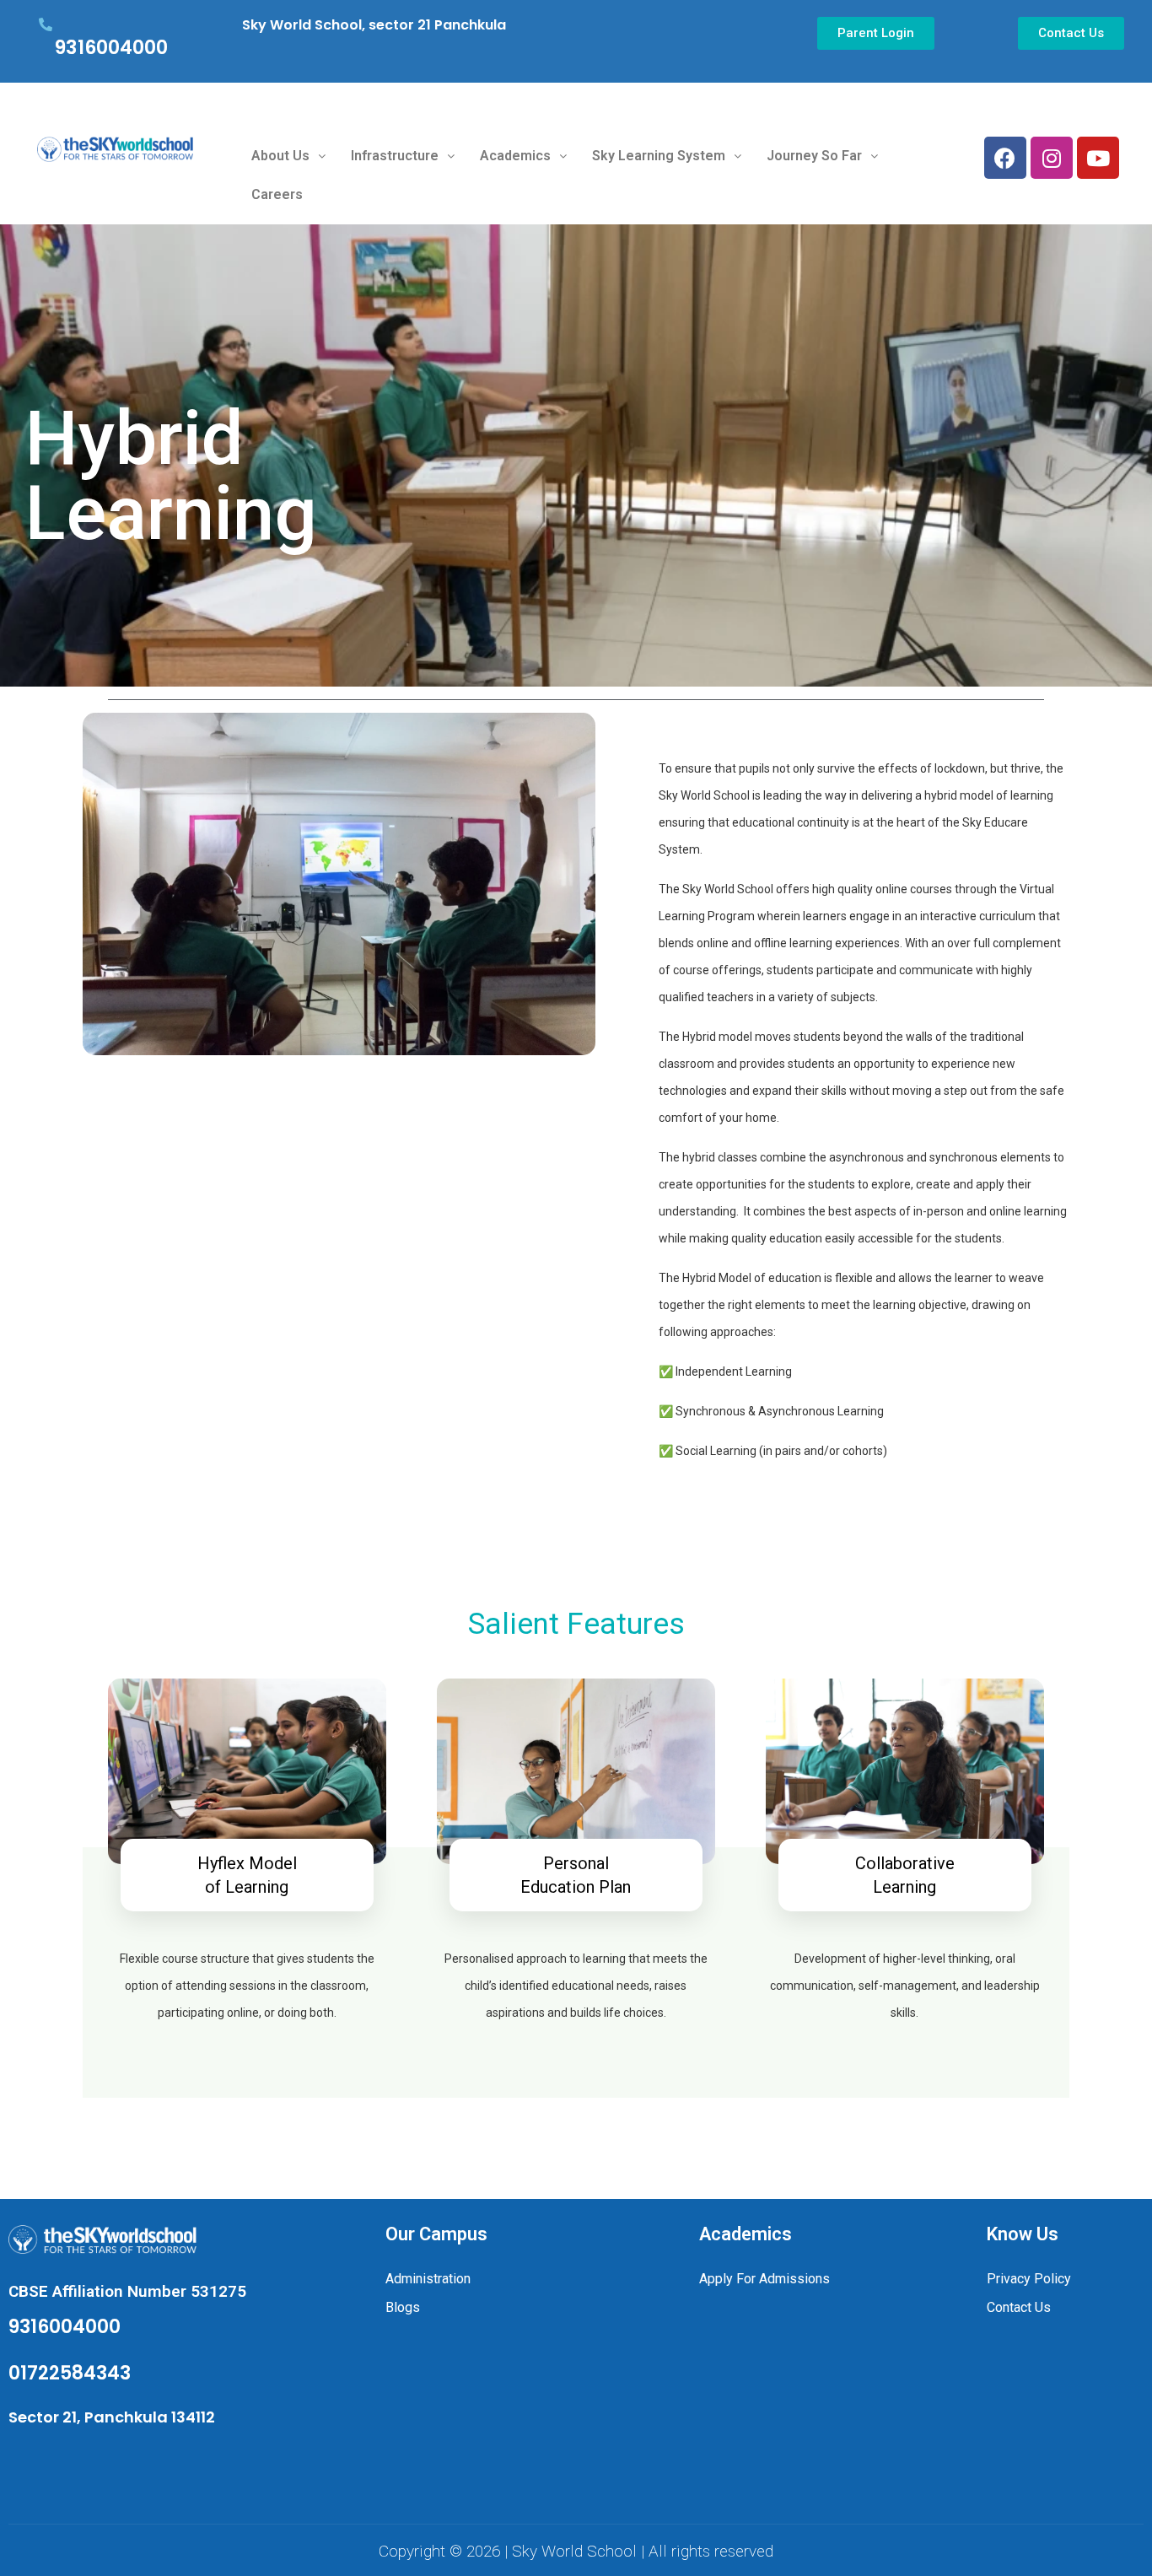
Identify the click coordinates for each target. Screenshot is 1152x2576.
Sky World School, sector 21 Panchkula (374, 25)
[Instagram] (1052, 158)
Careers (277, 194)
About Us (280, 156)
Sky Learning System (659, 156)
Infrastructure (395, 156)
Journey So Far (814, 156)
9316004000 (111, 48)
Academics (515, 156)
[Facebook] (1005, 158)
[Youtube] (1098, 158)
